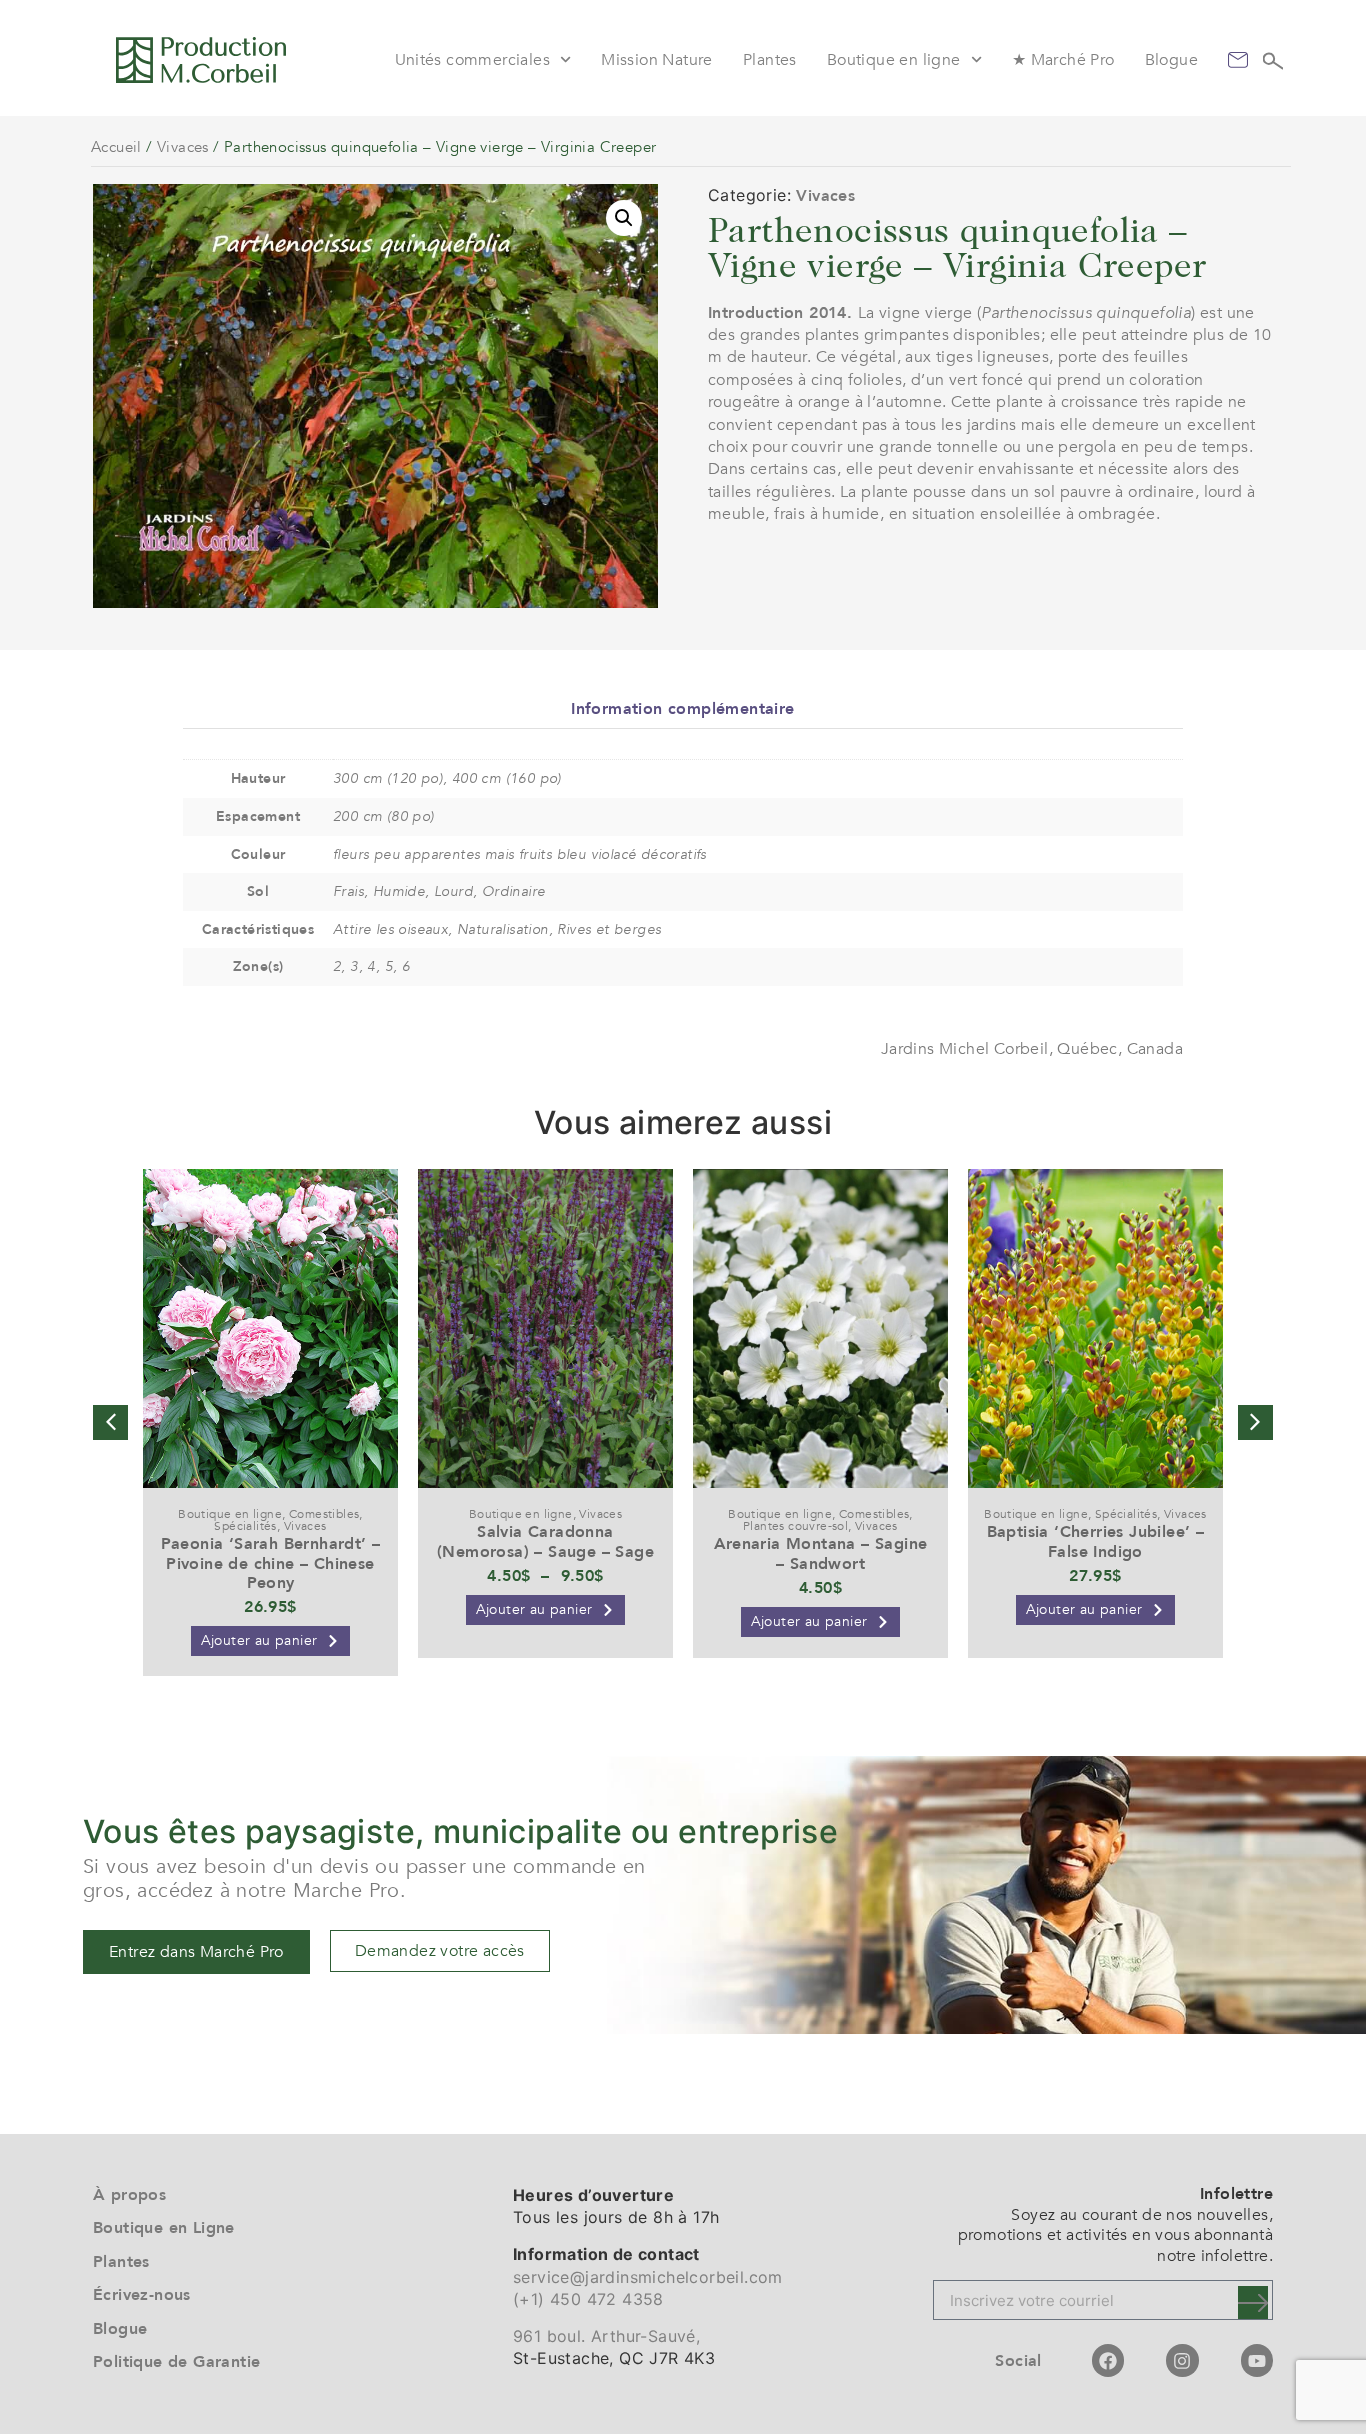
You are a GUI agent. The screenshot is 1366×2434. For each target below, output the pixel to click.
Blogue (1171, 60)
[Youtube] (1257, 2360)
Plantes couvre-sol (795, 1526)
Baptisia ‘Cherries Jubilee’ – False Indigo (1096, 1541)
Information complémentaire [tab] (682, 709)
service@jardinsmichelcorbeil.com (648, 2277)
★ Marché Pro (1063, 60)
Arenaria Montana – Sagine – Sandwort (821, 1553)
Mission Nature (657, 60)
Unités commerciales (473, 60)
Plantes (770, 60)
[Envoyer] (1253, 2302)
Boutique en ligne (894, 60)
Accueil (116, 147)
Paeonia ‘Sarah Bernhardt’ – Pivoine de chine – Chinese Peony (271, 1563)
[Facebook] (1108, 2360)
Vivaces (183, 147)
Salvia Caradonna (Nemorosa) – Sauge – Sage (545, 1541)
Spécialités (245, 1526)
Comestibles (324, 1514)
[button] (624, 218)
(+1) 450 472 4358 (588, 2299)
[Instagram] (1182, 2360)
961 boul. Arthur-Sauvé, (606, 2336)
